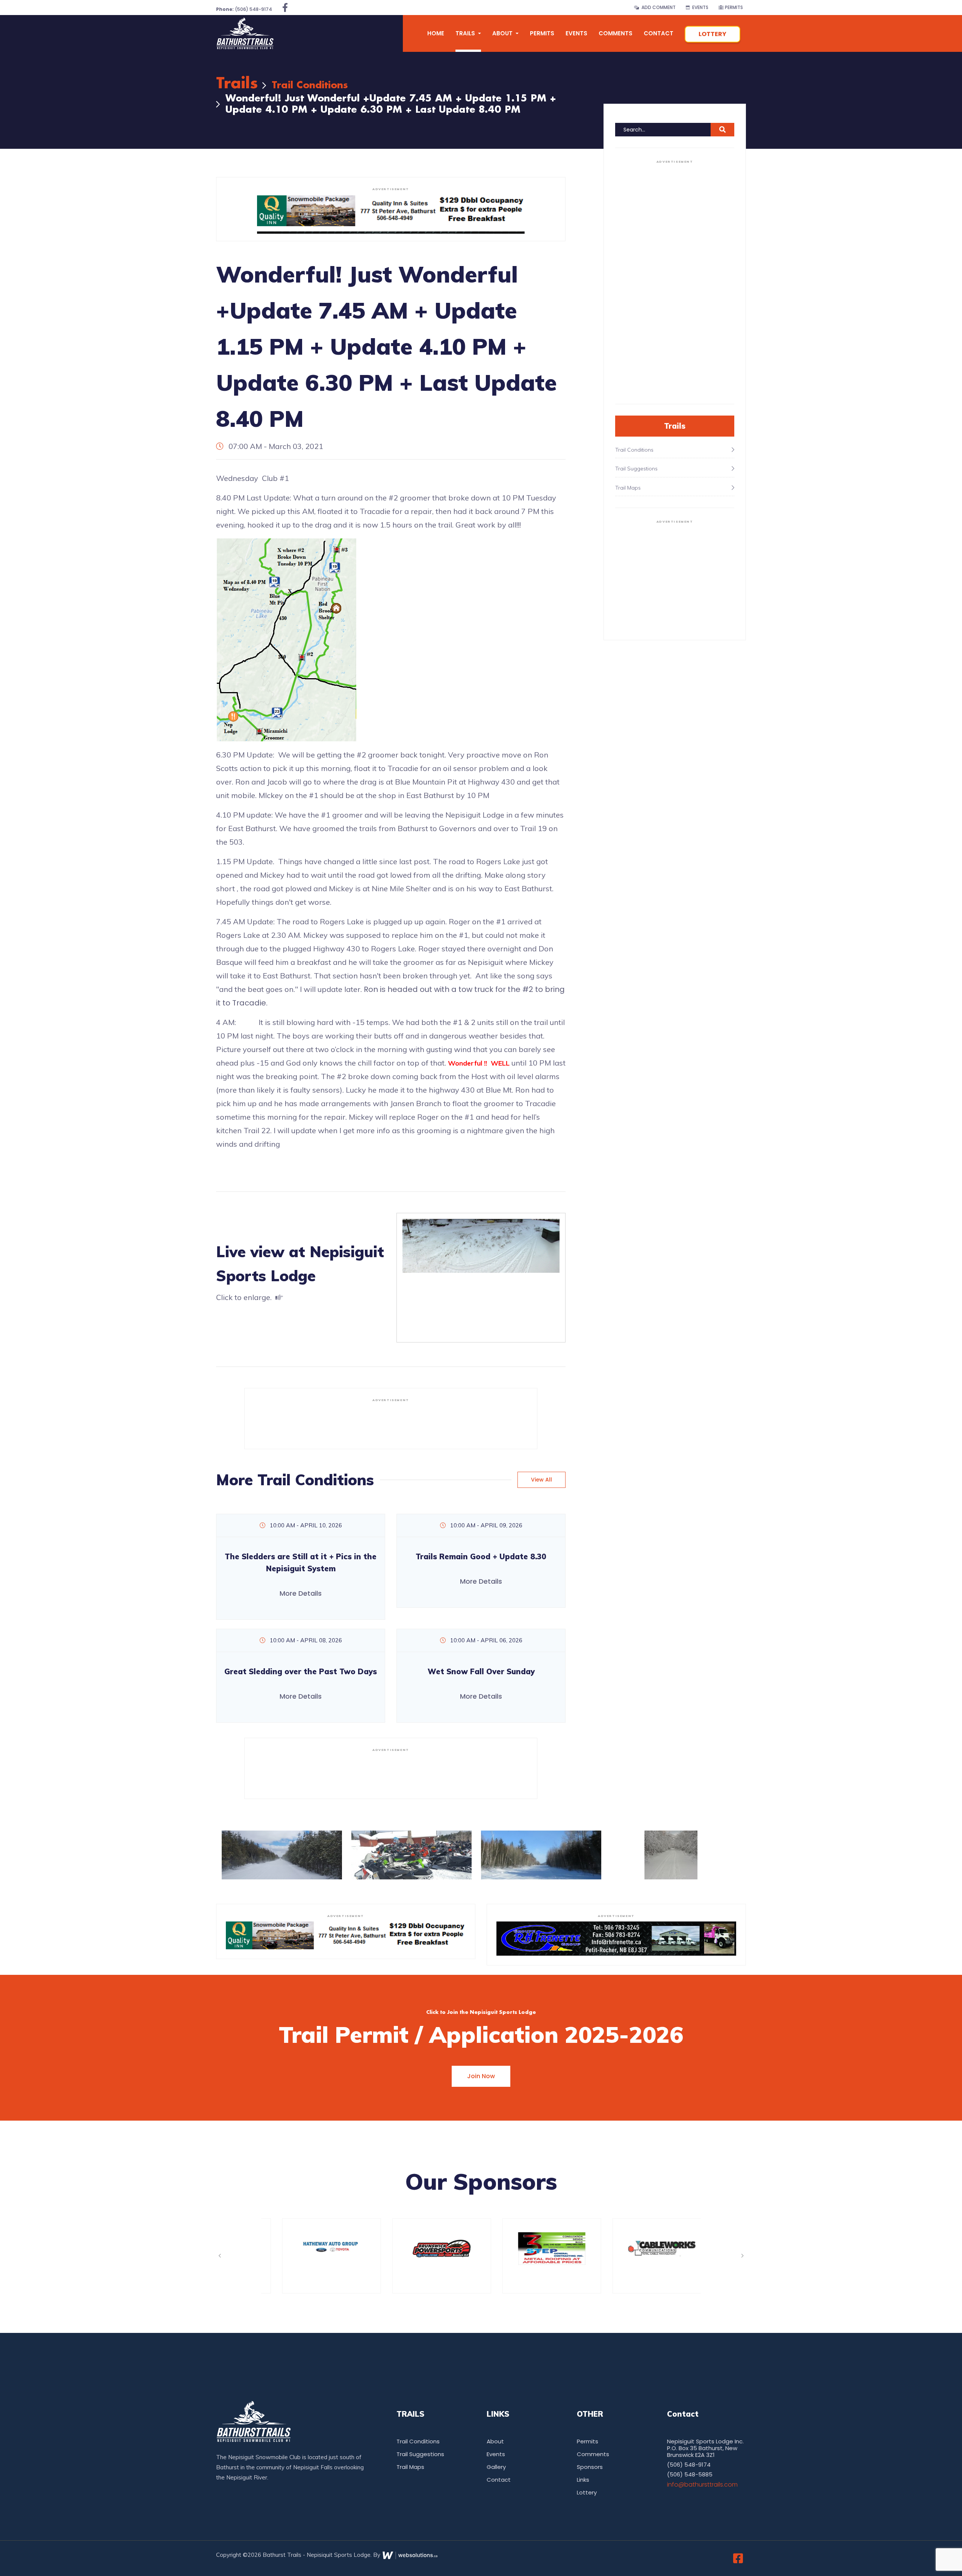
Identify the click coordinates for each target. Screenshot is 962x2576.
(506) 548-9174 (244, 9)
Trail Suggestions (420, 2454)
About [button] (503, 33)
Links (583, 2480)
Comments (616, 33)
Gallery (496, 2467)
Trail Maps (410, 2467)
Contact (659, 33)
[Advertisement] (391, 1423)
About (495, 2441)
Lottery (712, 34)
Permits (733, 7)
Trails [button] (466, 33)
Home (436, 33)
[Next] (742, 2256)
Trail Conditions (310, 85)
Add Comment (657, 7)
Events (699, 7)
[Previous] (220, 2256)
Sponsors (590, 2467)
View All (542, 1480)
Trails (237, 84)
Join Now (481, 2076)
